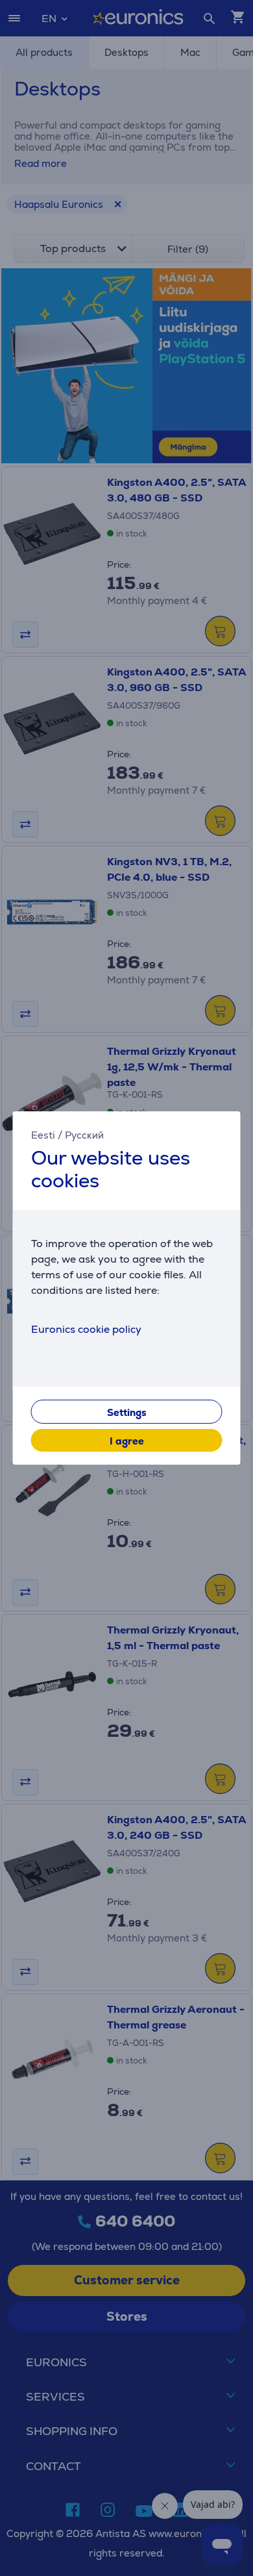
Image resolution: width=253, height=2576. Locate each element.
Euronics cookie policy (86, 1329)
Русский (84, 1135)
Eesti (43, 1135)
